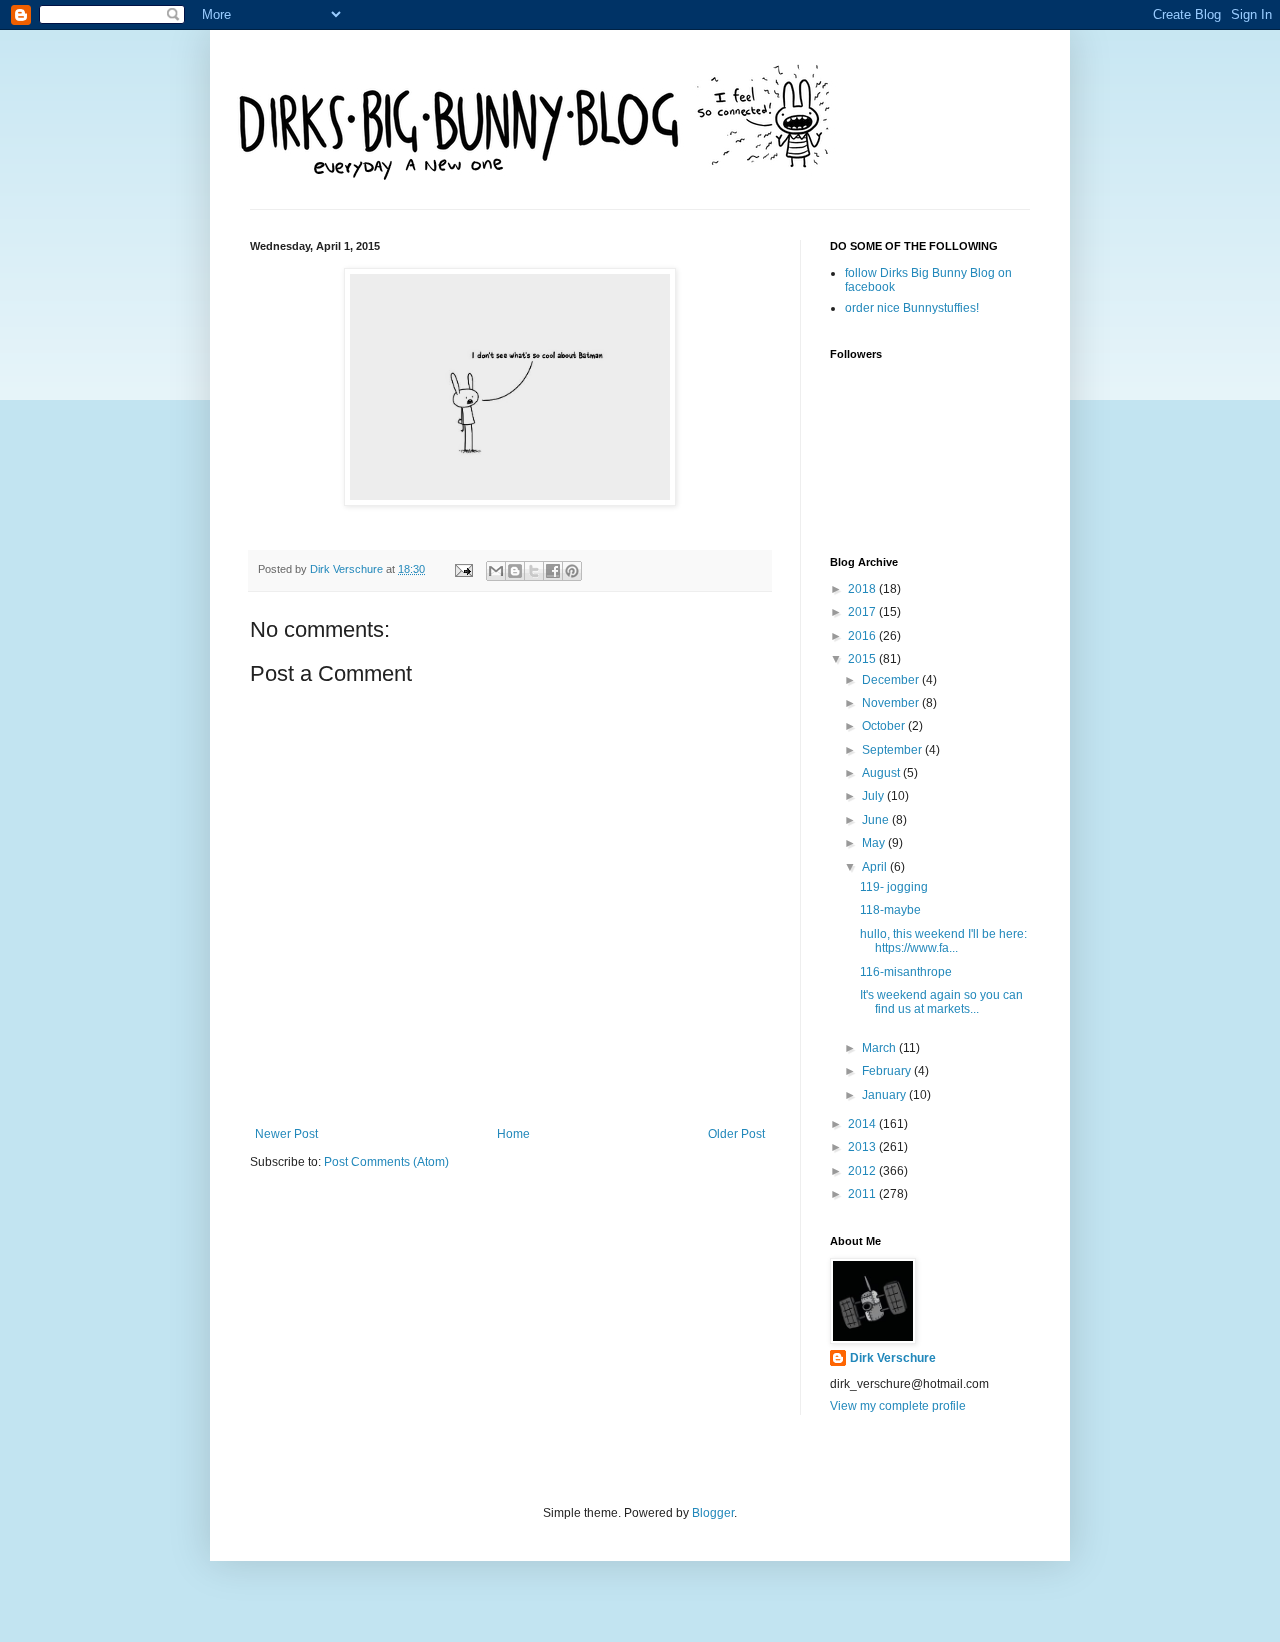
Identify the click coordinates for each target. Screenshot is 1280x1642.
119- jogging (894, 887)
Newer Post (286, 1134)
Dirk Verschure (348, 569)
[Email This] (496, 571)
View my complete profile (898, 1406)
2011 (863, 1194)
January (885, 1095)
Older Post (736, 1134)
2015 (863, 659)
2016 (863, 636)
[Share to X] (534, 571)
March (880, 1048)
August (882, 773)
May (875, 843)
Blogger (713, 1513)
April (876, 867)
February (888, 1071)
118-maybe (890, 910)
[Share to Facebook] (553, 571)
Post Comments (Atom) (386, 1162)
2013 (863, 1147)
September (893, 750)
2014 (863, 1124)
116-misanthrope (906, 972)
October (885, 726)
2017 (863, 612)
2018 (863, 589)
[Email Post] (463, 569)
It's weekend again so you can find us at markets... (941, 1002)
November (892, 703)
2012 (863, 1171)
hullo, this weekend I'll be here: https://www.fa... (943, 941)
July (874, 796)
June (877, 820)
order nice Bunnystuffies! (912, 308)
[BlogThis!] (515, 571)
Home (513, 1134)
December (892, 680)
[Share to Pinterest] (572, 571)
